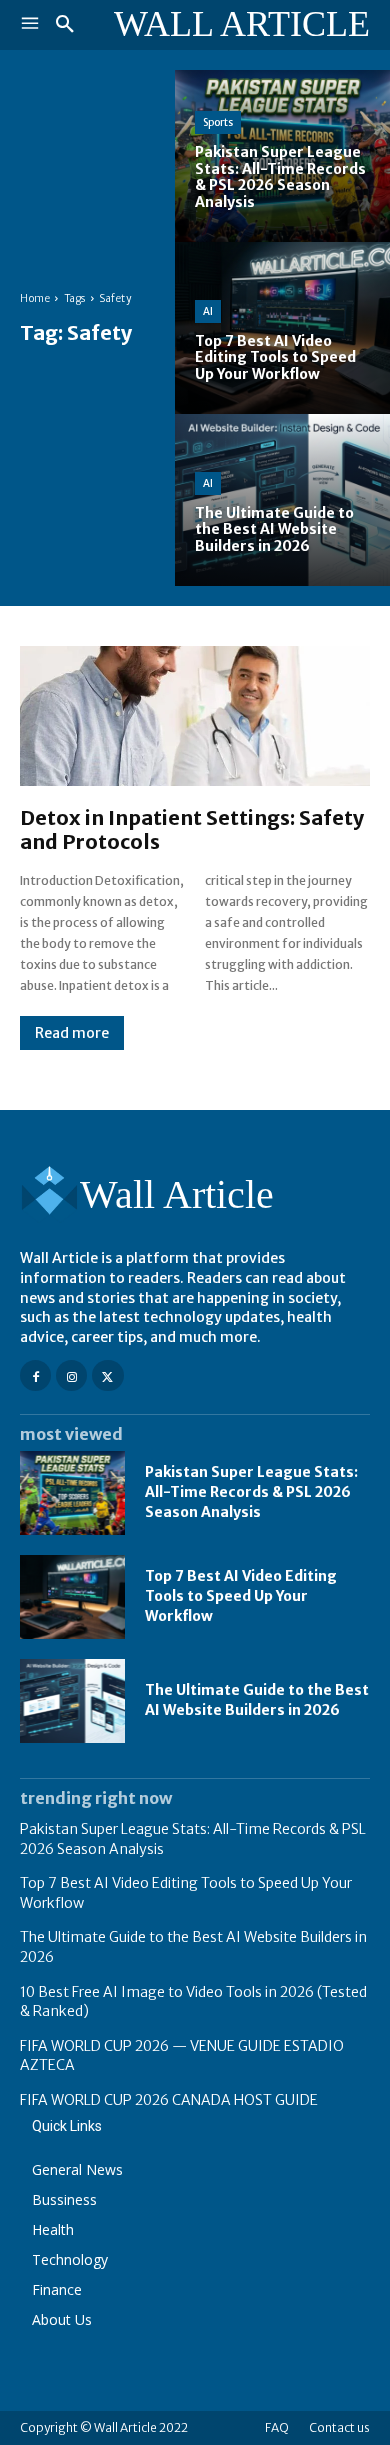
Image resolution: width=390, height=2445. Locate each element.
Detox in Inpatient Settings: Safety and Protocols (192, 829)
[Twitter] (107, 1375)
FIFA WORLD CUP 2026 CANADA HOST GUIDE (169, 2100)
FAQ (277, 2427)
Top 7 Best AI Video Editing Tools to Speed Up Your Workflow (241, 1595)
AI (208, 311)
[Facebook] (35, 1375)
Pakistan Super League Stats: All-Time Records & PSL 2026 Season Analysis (251, 1491)
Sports (218, 122)
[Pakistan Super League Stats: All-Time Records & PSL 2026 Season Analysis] (282, 156)
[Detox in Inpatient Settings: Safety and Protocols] (195, 716)
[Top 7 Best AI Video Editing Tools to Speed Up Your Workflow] (282, 328)
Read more (72, 1033)
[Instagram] (71, 1375)
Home (35, 298)
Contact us (339, 2427)
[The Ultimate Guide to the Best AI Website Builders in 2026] (282, 500)
